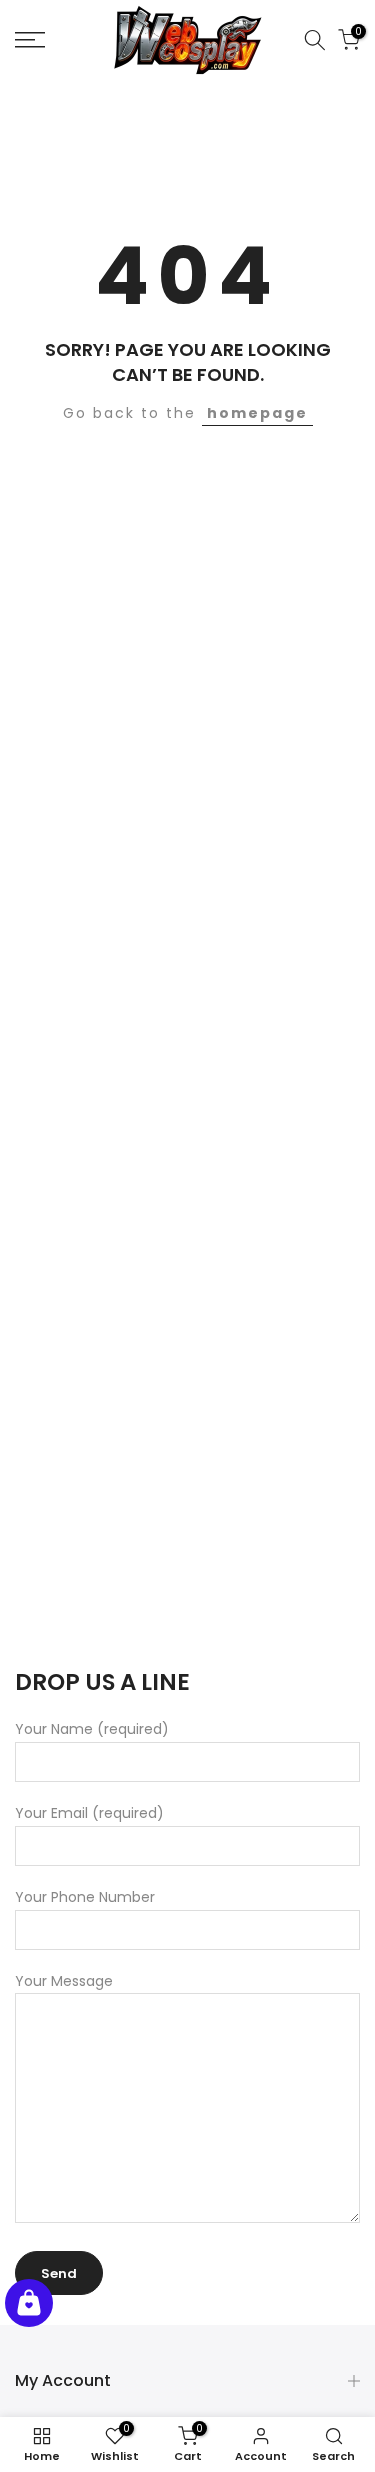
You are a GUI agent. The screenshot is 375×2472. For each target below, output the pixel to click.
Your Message (64, 1981)
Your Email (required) (89, 1813)
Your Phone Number (85, 1897)
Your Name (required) (92, 1729)
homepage (257, 413)
